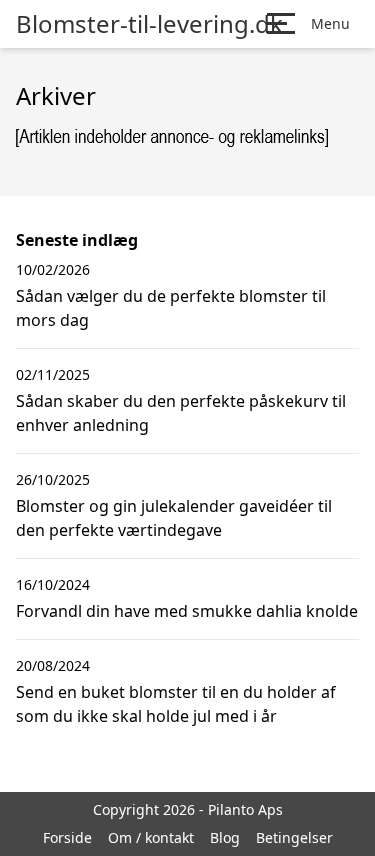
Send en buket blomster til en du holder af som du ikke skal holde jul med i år (176, 704)
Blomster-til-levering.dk (149, 24)
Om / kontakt (151, 837)
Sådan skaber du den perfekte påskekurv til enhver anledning (181, 413)
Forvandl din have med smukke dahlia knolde (187, 611)
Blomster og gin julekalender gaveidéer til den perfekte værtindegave (174, 518)
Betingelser (294, 837)
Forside (67, 837)
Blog (225, 837)
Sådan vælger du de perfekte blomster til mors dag (171, 308)
